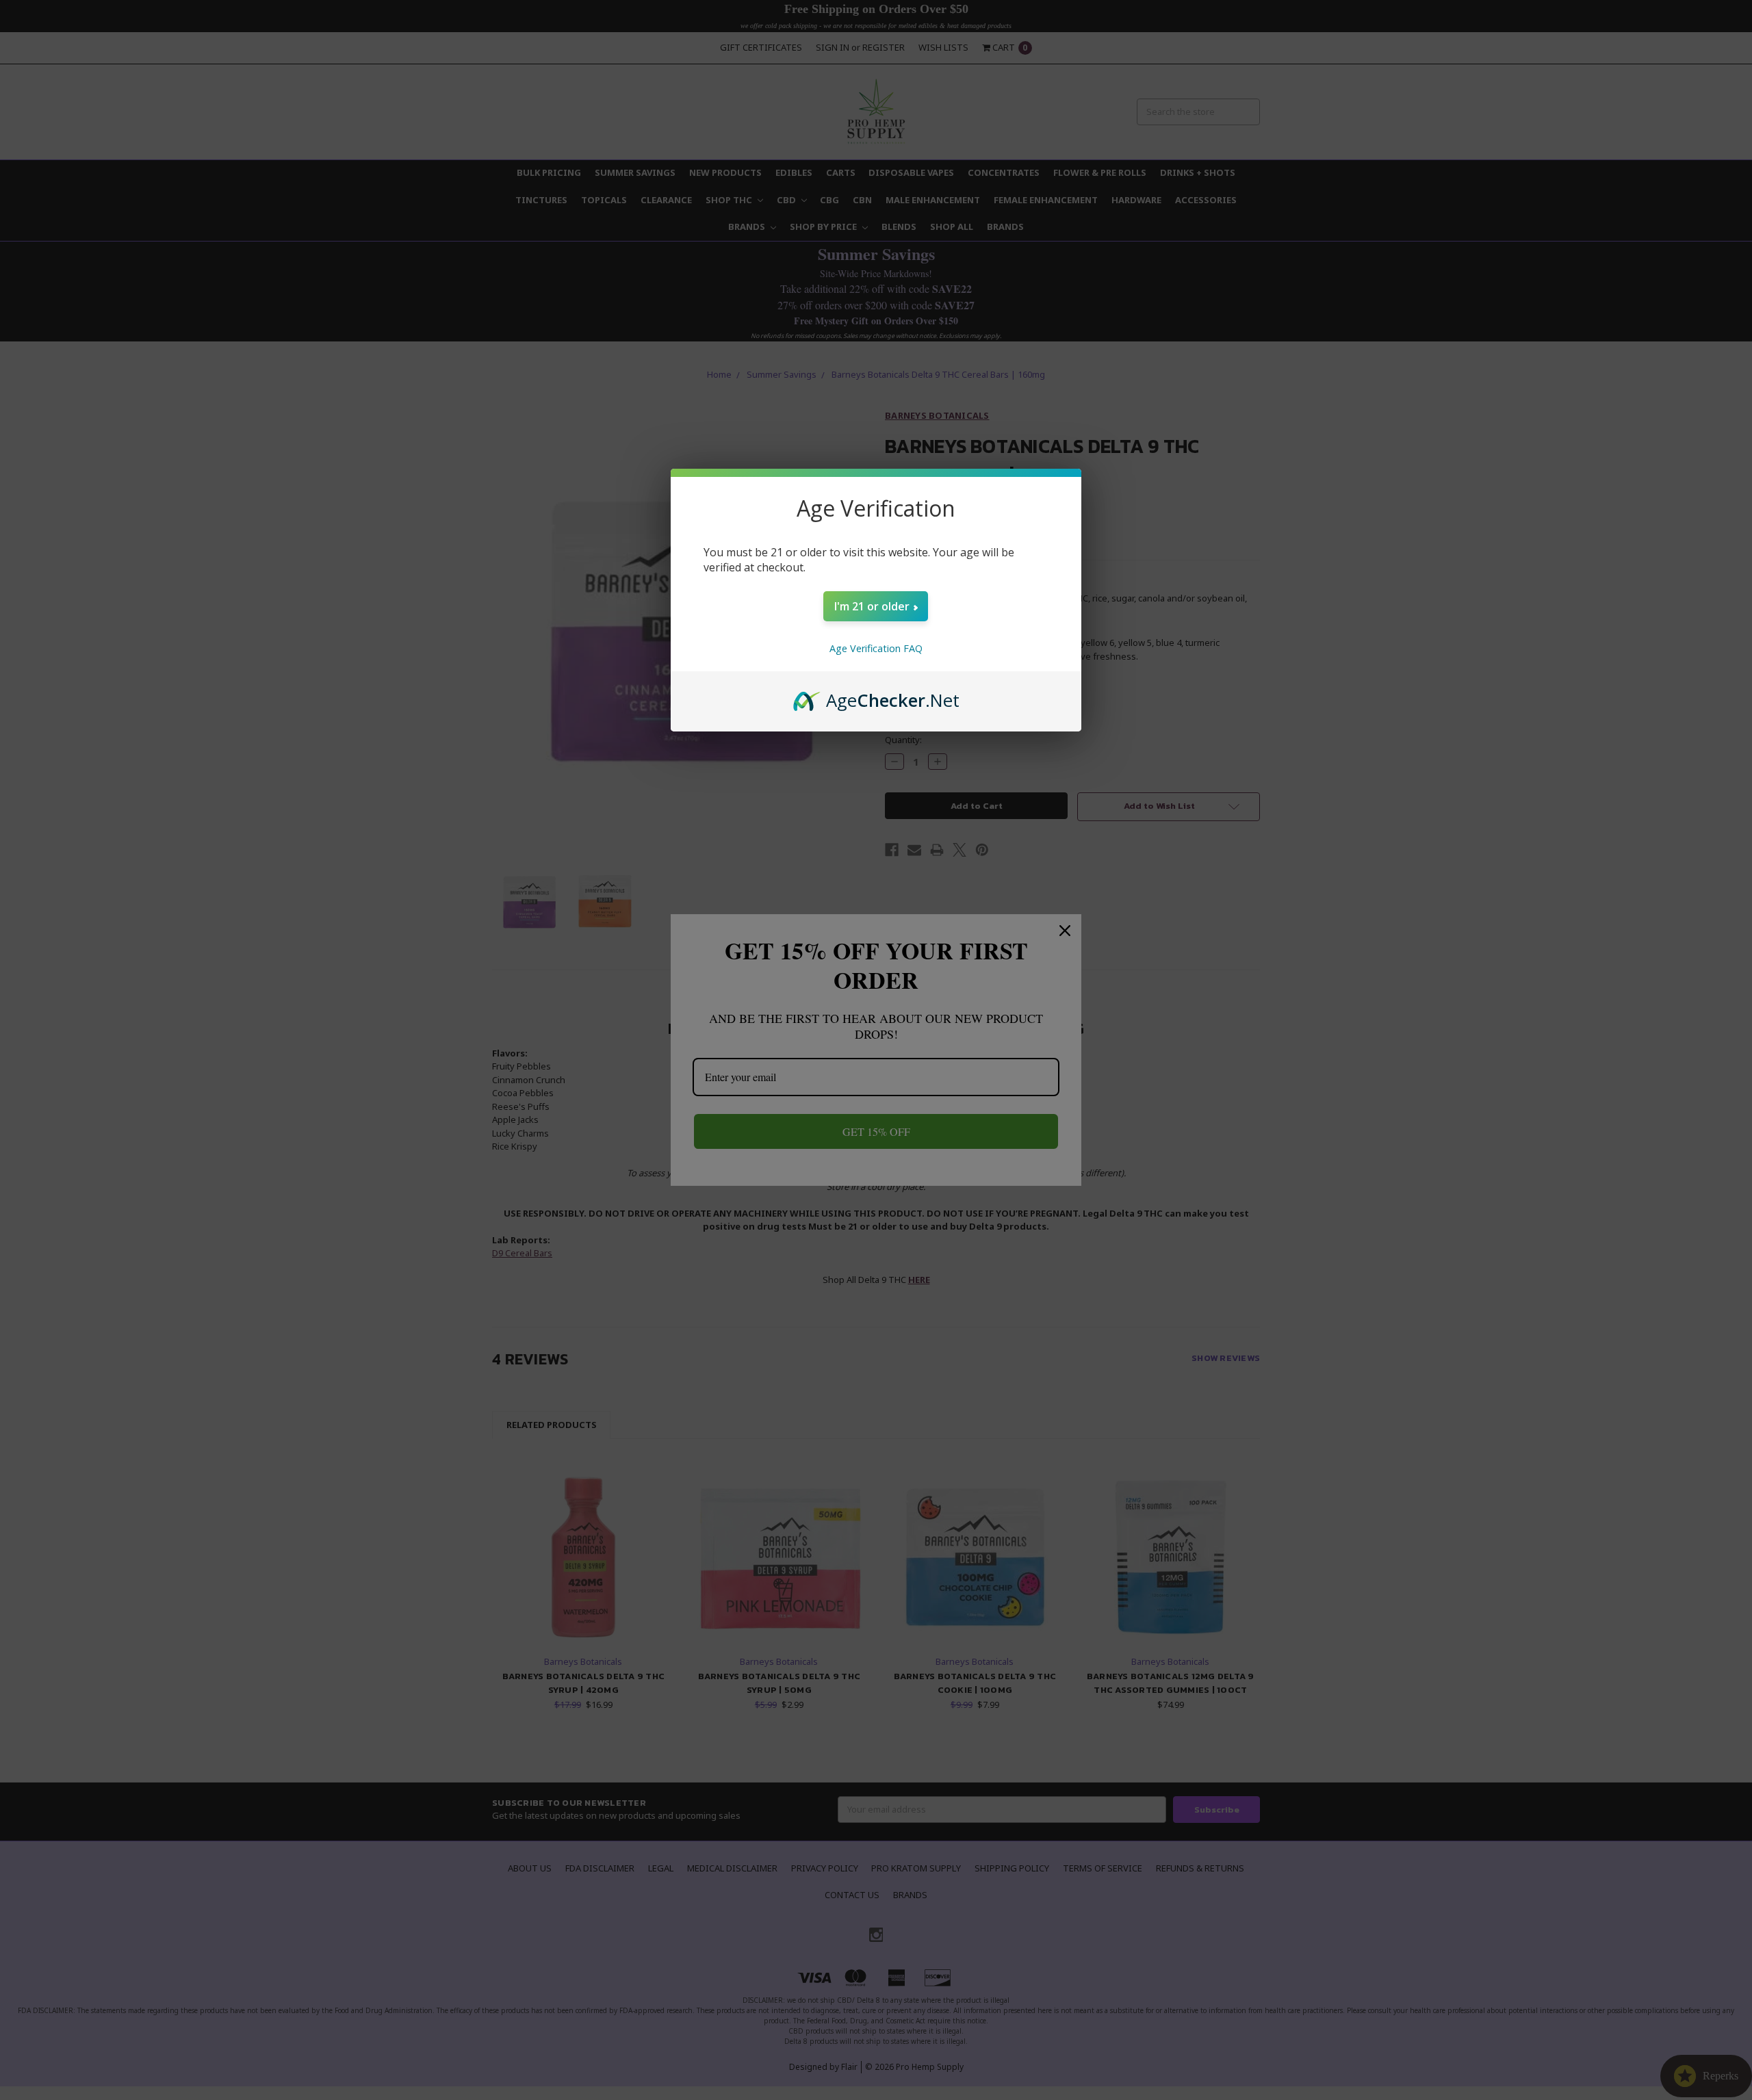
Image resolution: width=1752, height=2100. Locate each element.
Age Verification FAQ (876, 648)
